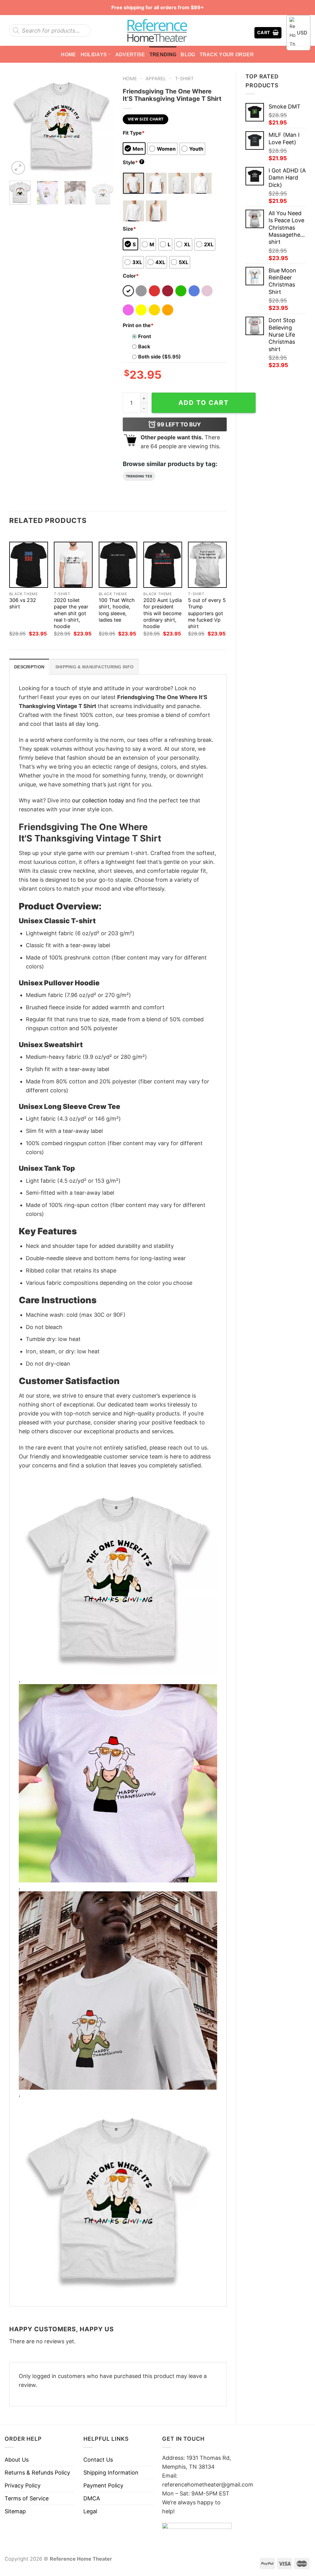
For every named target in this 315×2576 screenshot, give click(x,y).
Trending (163, 54)
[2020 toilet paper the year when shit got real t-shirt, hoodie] (73, 565)
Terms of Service (27, 2498)
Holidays (94, 54)
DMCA (92, 2498)
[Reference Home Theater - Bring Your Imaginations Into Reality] (157, 30)
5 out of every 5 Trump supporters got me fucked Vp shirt (207, 613)
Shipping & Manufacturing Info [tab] (94, 667)
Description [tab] (29, 667)
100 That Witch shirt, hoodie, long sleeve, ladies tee (117, 610)
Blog (188, 54)
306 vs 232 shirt (23, 603)
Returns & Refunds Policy (37, 2473)
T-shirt (184, 79)
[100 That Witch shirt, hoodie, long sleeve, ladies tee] (118, 565)
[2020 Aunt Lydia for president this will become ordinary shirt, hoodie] (163, 565)
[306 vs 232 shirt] (29, 565)
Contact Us (98, 2460)
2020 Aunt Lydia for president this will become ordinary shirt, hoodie (163, 613)
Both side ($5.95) (159, 357)
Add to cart (204, 403)
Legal (90, 2511)
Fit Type (134, 133)
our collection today (98, 800)
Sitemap (15, 2511)
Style (133, 162)
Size (129, 229)
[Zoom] (18, 168)
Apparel (156, 79)
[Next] (104, 124)
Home (68, 54)
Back (144, 346)
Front (145, 336)
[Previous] (19, 124)
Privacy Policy (23, 2485)
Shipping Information (111, 2473)
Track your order (227, 54)
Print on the (138, 325)
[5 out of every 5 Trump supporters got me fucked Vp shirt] (207, 565)
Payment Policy (103, 2485)
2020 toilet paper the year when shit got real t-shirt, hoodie (71, 613)
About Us (17, 2460)
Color (131, 276)
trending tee (139, 476)
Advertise (130, 54)
